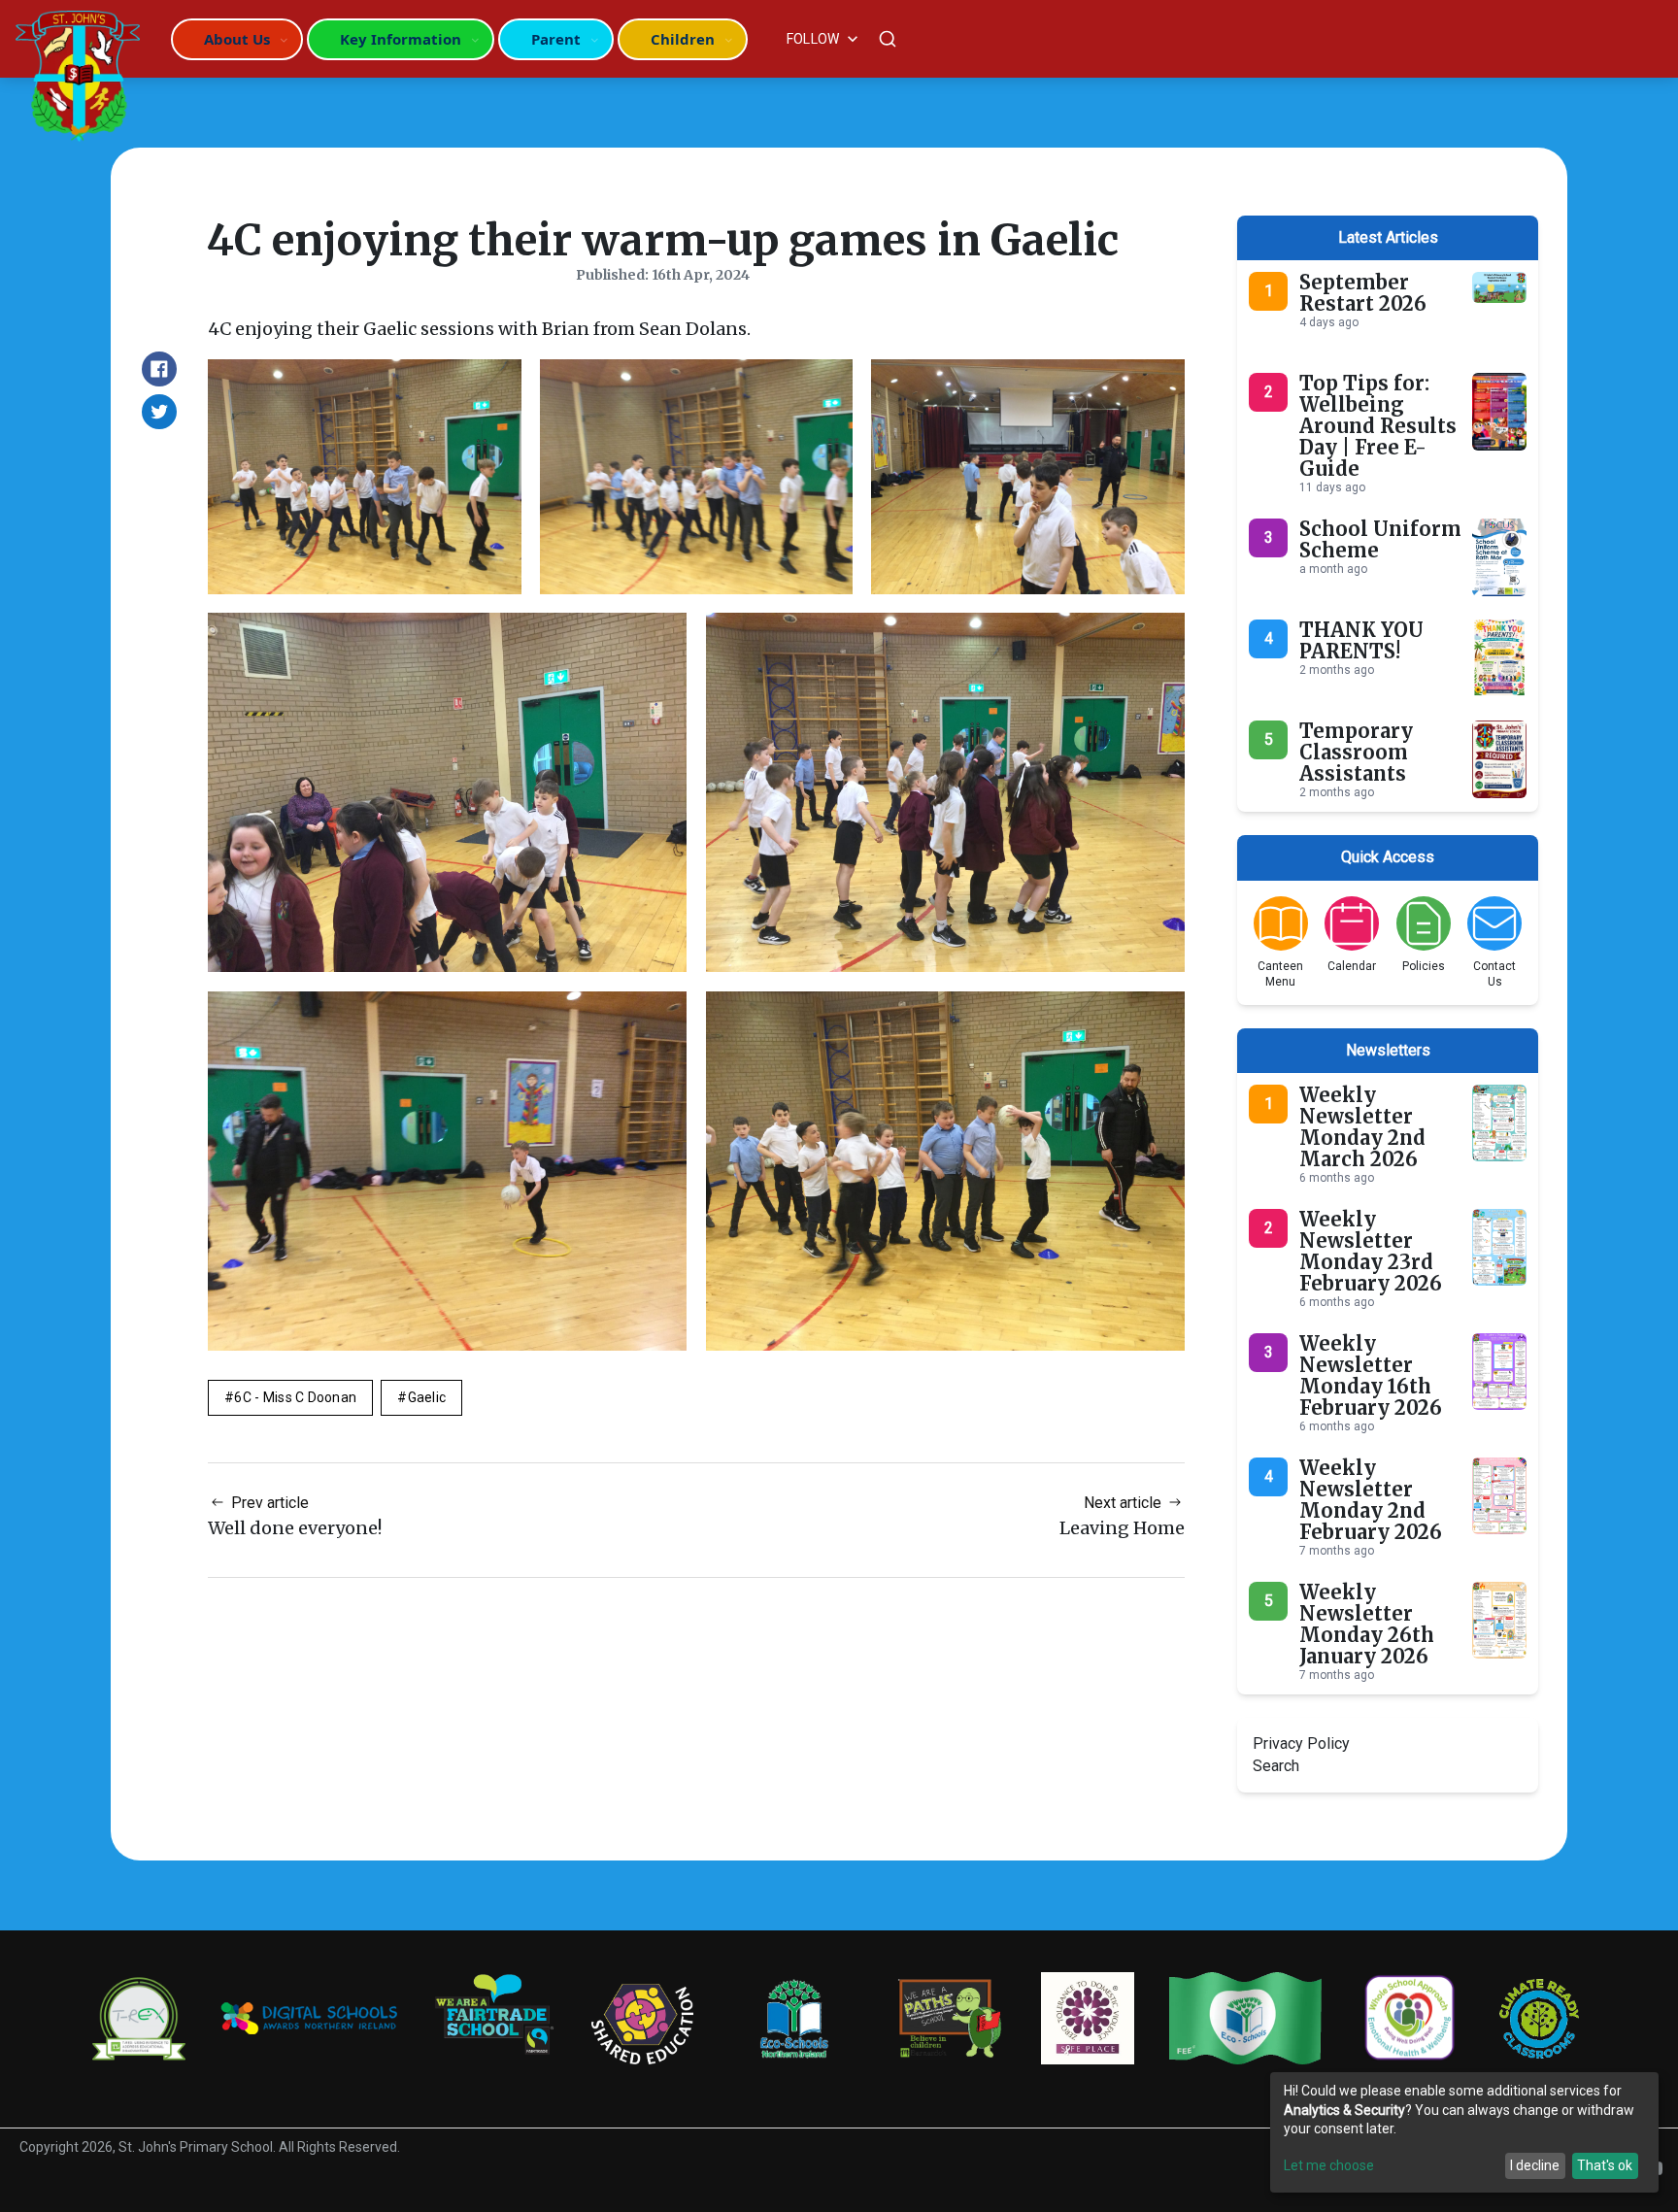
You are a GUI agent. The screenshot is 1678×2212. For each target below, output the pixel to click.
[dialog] (1464, 2132)
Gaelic (427, 1397)
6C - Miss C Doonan (295, 1397)
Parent (556, 39)
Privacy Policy (1301, 1743)
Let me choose (1329, 2165)
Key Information (401, 39)
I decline (1535, 2165)
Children (683, 39)
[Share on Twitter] (159, 412)
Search (1276, 1766)
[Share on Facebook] (159, 369)
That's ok (1605, 2165)
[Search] (888, 39)
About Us (237, 39)
